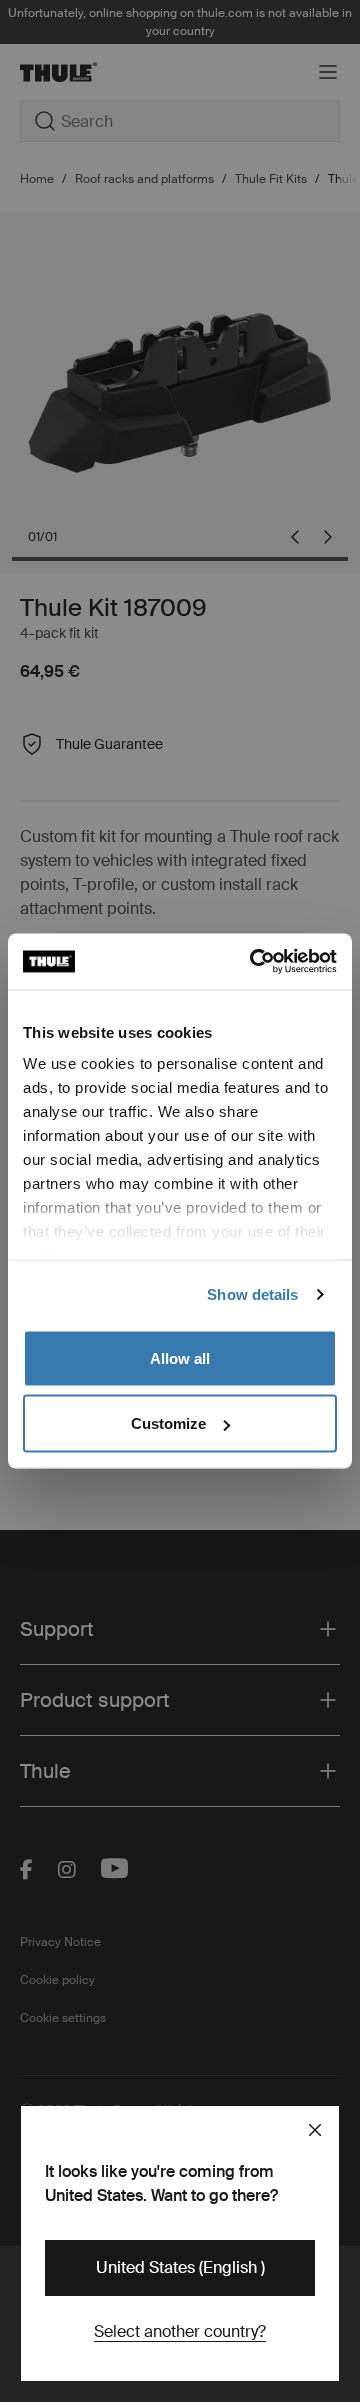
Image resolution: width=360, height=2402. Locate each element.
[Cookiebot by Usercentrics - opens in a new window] (254, 962)
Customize (168, 1423)
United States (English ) (180, 2267)
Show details (252, 1294)
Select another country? (180, 2331)
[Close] (315, 2130)
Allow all (180, 1357)
